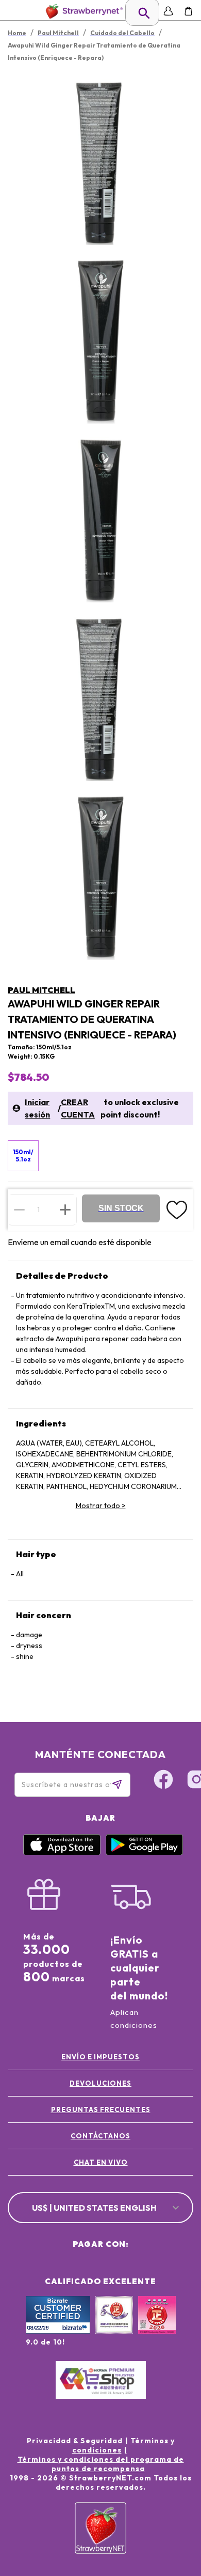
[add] (65, 1209)
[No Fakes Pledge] (157, 2326)
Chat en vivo (101, 2162)
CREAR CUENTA (78, 1108)
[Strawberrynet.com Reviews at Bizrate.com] (58, 2331)
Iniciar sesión (37, 1108)
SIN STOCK (121, 1208)
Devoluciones (100, 2083)
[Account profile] (168, 11)
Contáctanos (100, 2136)
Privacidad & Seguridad (75, 2441)
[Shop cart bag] (188, 11)
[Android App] (144, 1853)
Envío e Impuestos (100, 2057)
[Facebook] (163, 1781)
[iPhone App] (62, 1853)
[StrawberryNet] (82, 11)
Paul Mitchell (41, 990)
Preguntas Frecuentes (101, 2109)
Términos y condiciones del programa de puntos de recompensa (101, 2464)
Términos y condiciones (123, 2445)
